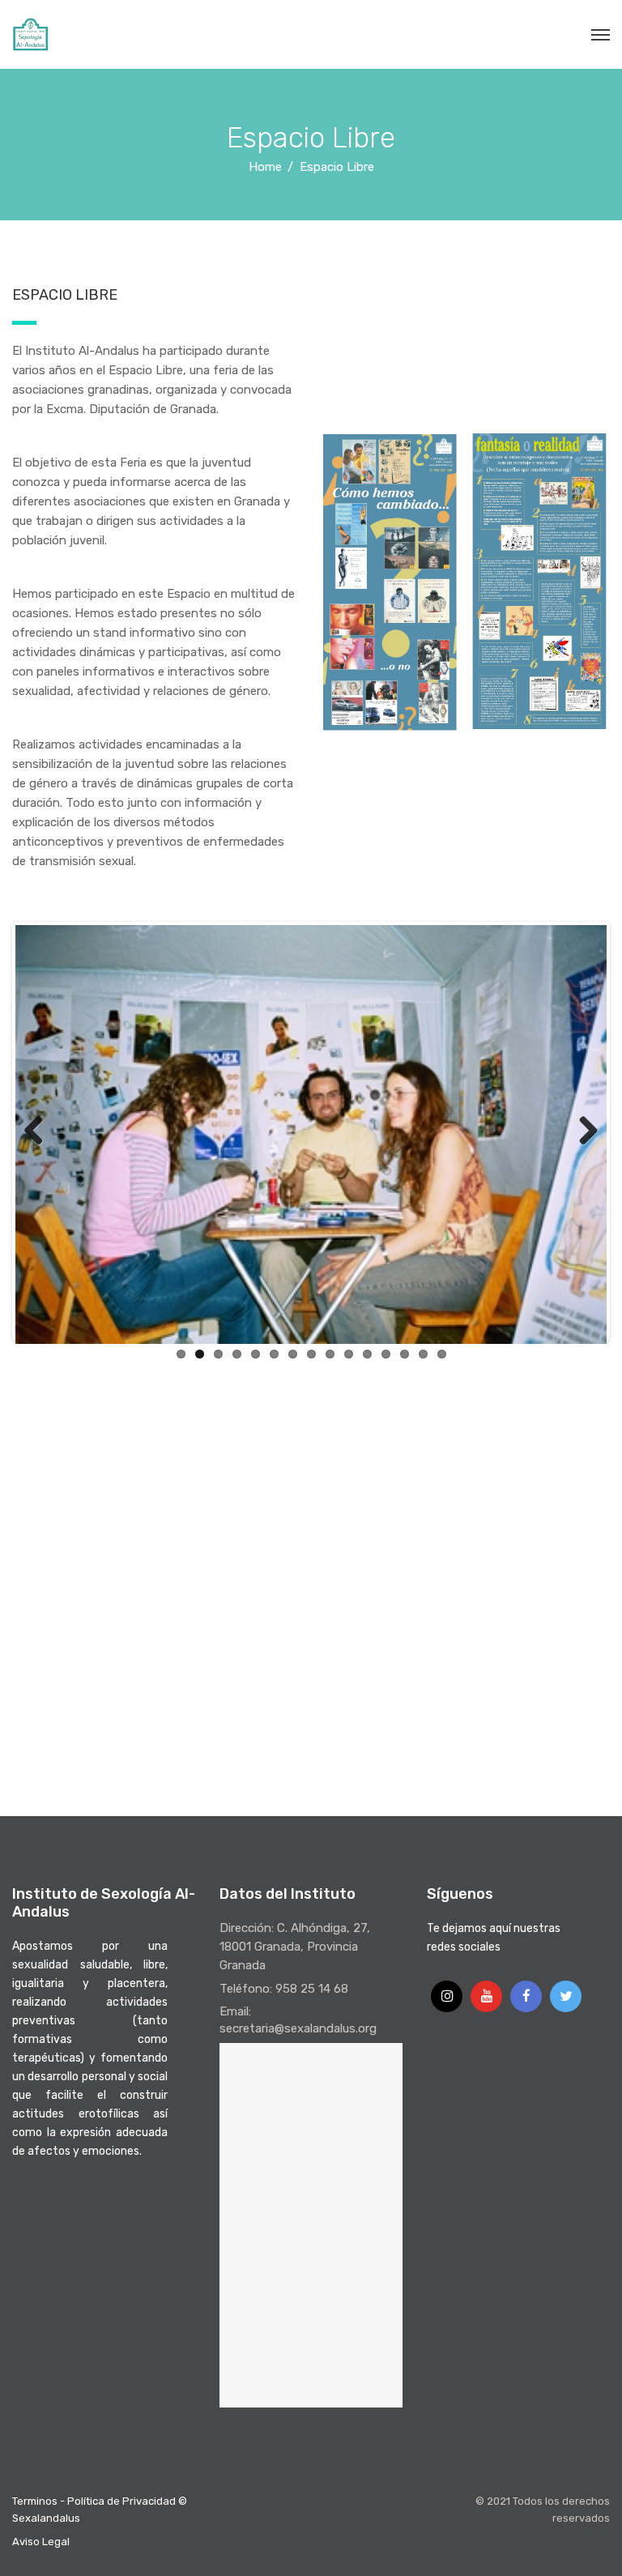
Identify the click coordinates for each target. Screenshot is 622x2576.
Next (582, 1132)
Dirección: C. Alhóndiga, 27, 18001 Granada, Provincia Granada (295, 1947)
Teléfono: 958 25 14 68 (284, 1989)
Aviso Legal (41, 2542)
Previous (40, 1132)
